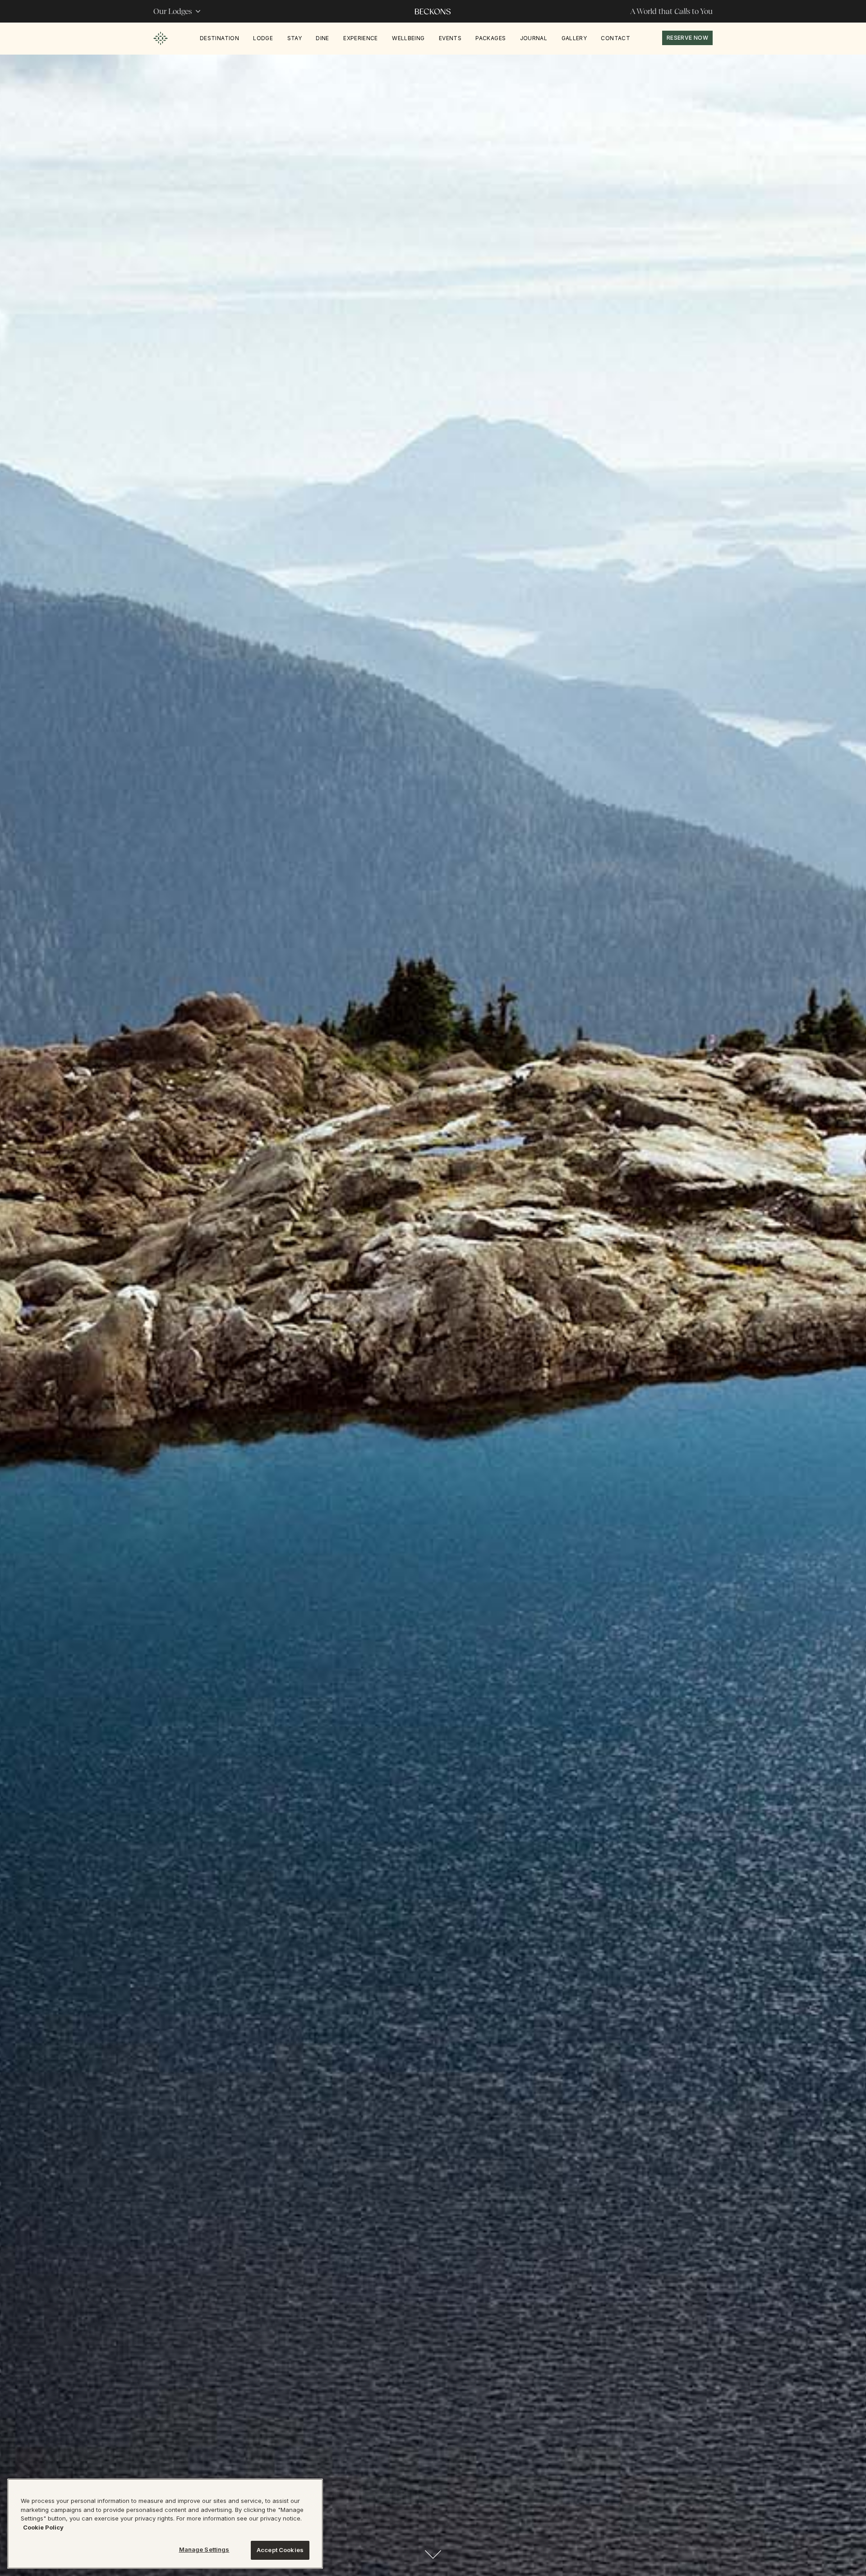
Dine (322, 38)
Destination (219, 38)
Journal (534, 38)
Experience (361, 38)
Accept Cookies (280, 2550)
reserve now (687, 38)
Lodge (263, 38)
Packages (491, 38)
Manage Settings (204, 2549)
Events (450, 38)
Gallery (574, 38)
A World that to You (671, 11)
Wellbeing (408, 38)
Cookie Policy (43, 2527)
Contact (615, 38)
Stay (295, 38)
